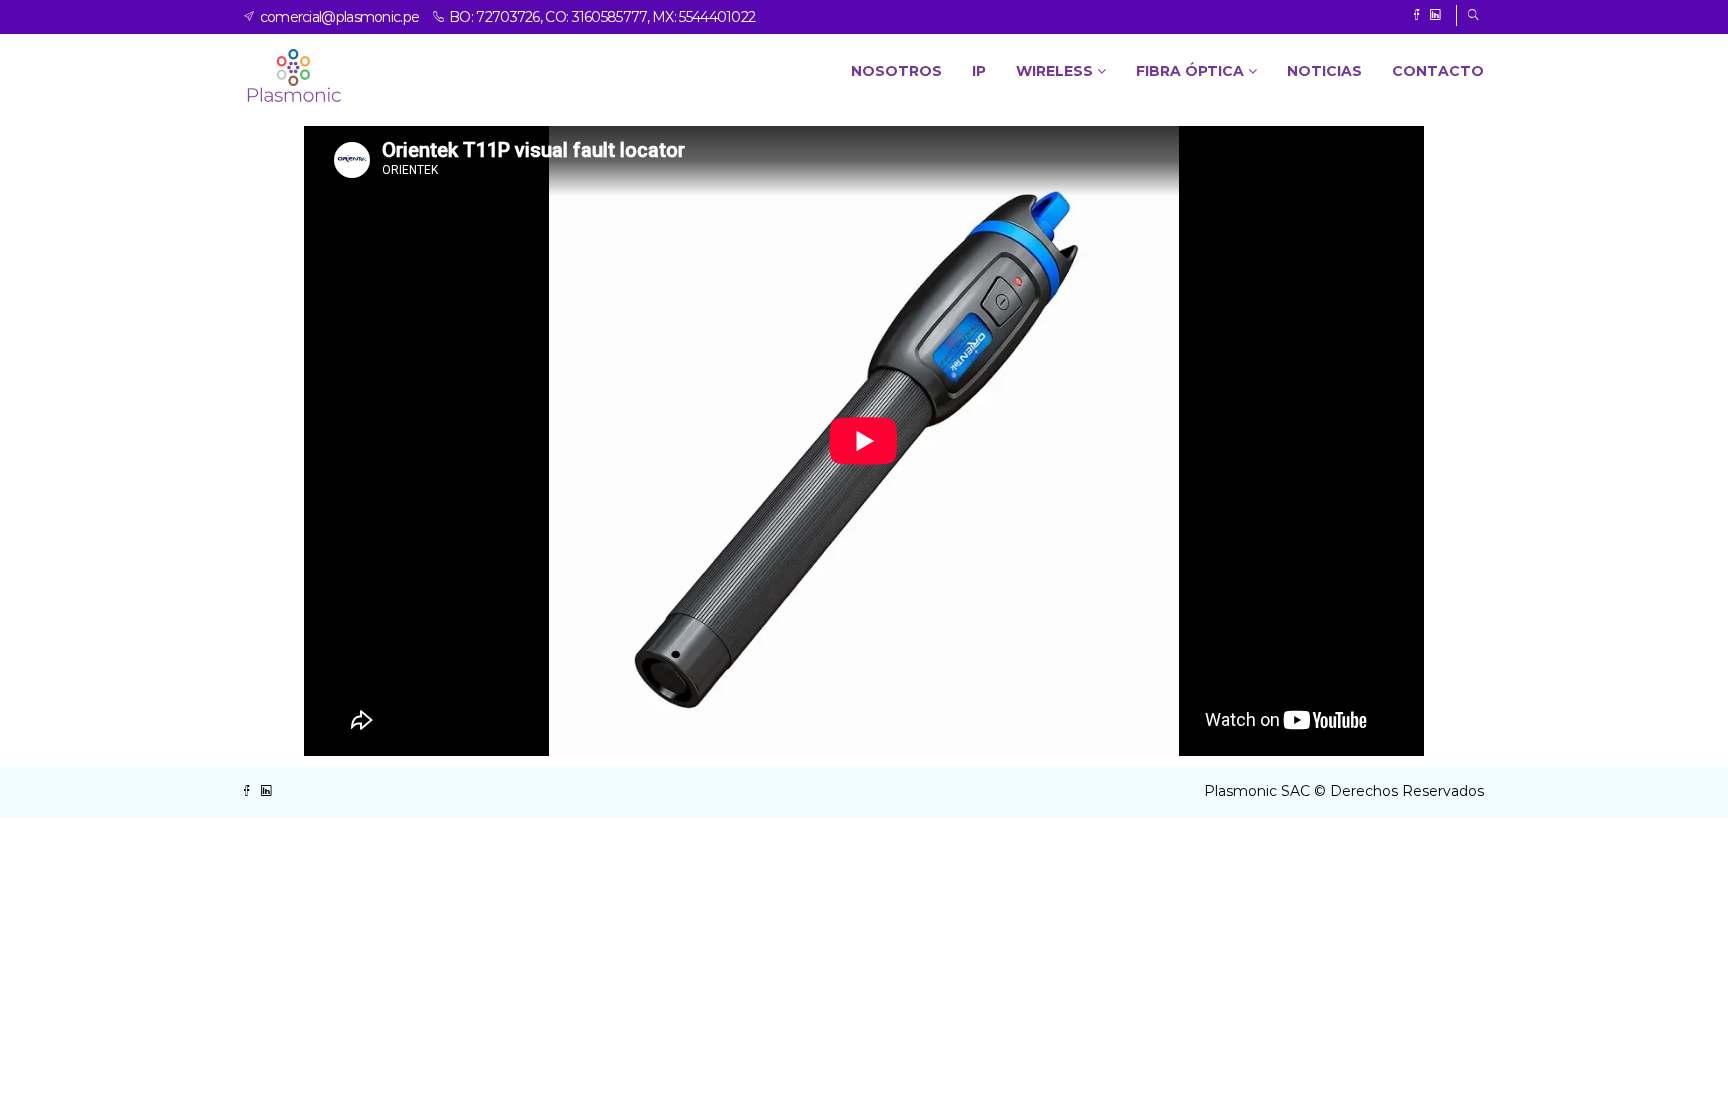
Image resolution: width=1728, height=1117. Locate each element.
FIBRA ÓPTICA (1192, 71)
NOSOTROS (896, 71)
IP (979, 71)
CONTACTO (1438, 71)
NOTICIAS (1324, 71)
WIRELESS (1056, 71)
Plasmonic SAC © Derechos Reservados (1344, 791)
